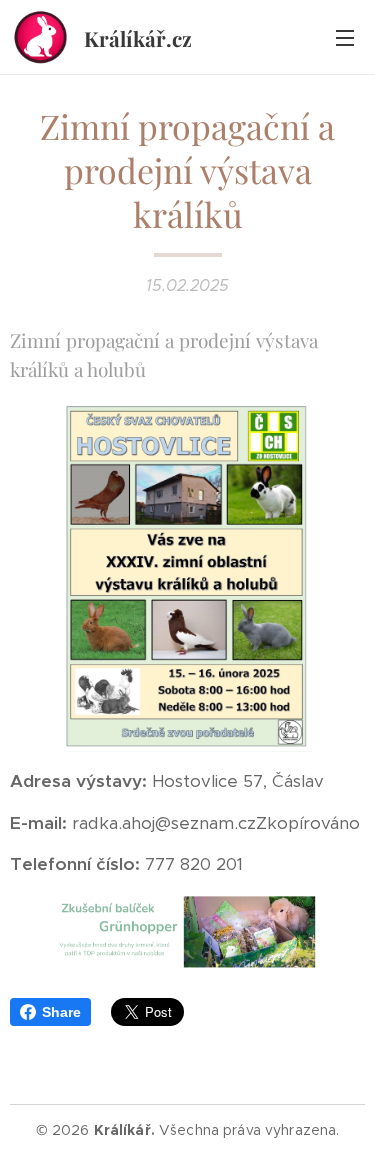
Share (61, 1012)
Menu (345, 37)
